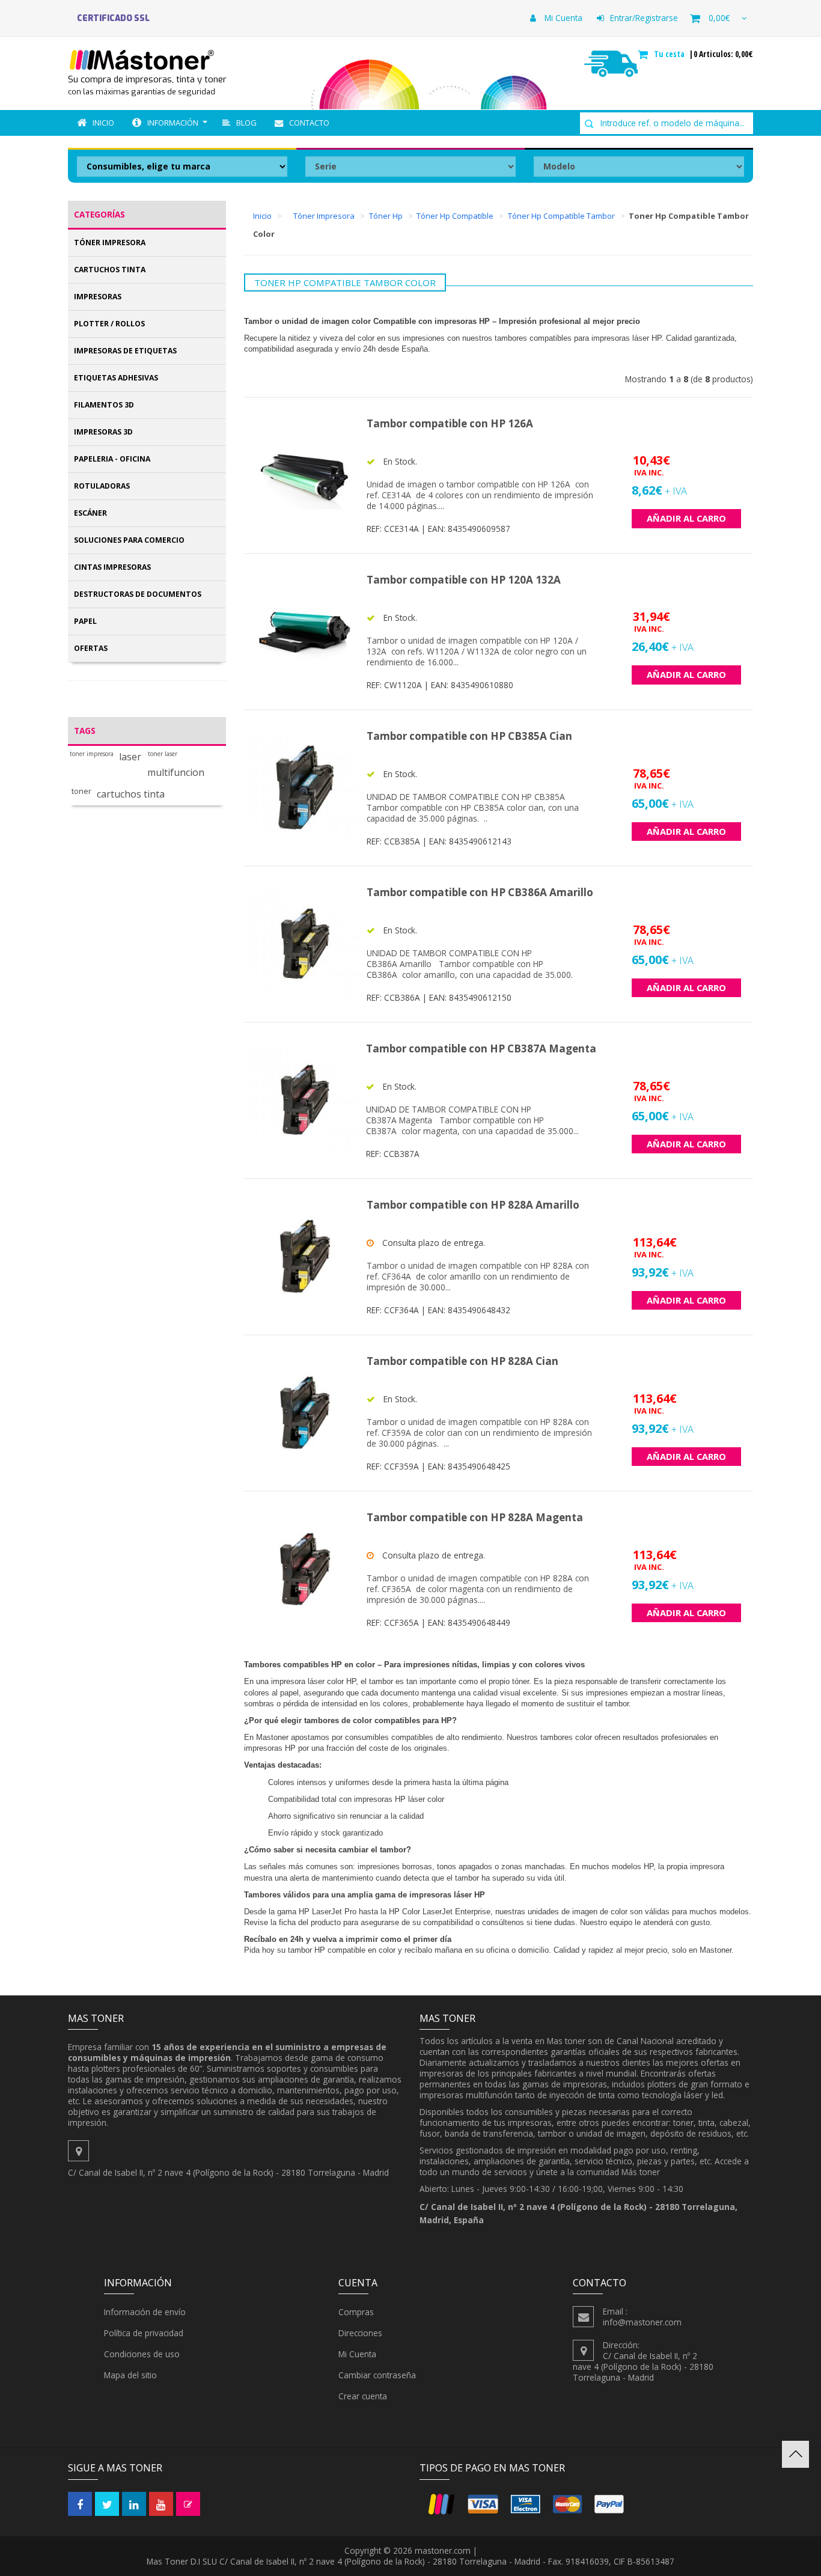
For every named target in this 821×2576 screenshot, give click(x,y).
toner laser (163, 754)
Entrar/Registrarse (644, 18)
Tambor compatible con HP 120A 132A (464, 580)
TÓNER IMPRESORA (110, 243)
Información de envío (145, 2312)
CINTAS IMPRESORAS (112, 567)
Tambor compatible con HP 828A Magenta (475, 1517)
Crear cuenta (363, 2396)
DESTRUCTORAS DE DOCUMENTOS (138, 594)
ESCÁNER (90, 513)
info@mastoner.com (642, 2322)
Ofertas (91, 648)
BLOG (246, 123)
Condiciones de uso (142, 2354)
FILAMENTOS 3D (104, 405)
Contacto (309, 123)
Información (173, 123)
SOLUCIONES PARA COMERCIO (129, 540)
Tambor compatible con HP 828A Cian (462, 1361)
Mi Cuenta (562, 18)
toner (81, 791)
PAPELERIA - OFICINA (112, 459)
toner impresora (92, 754)
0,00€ (719, 18)
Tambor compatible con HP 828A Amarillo (473, 1205)
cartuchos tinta (131, 794)
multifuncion (176, 773)
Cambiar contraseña (377, 2375)
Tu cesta (670, 54)
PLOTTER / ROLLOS (109, 324)
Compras (356, 2312)
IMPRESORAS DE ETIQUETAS (125, 351)
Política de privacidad (144, 2333)
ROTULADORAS (102, 486)
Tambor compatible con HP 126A (450, 423)
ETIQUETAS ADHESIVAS (116, 378)
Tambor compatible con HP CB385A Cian (469, 736)
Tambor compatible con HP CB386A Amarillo (480, 892)
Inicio (103, 123)
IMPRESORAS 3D (103, 432)
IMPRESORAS (98, 297)
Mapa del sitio (130, 2375)
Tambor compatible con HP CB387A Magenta (481, 1048)
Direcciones (360, 2333)
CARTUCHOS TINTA (110, 270)
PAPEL (85, 621)
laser (130, 757)
